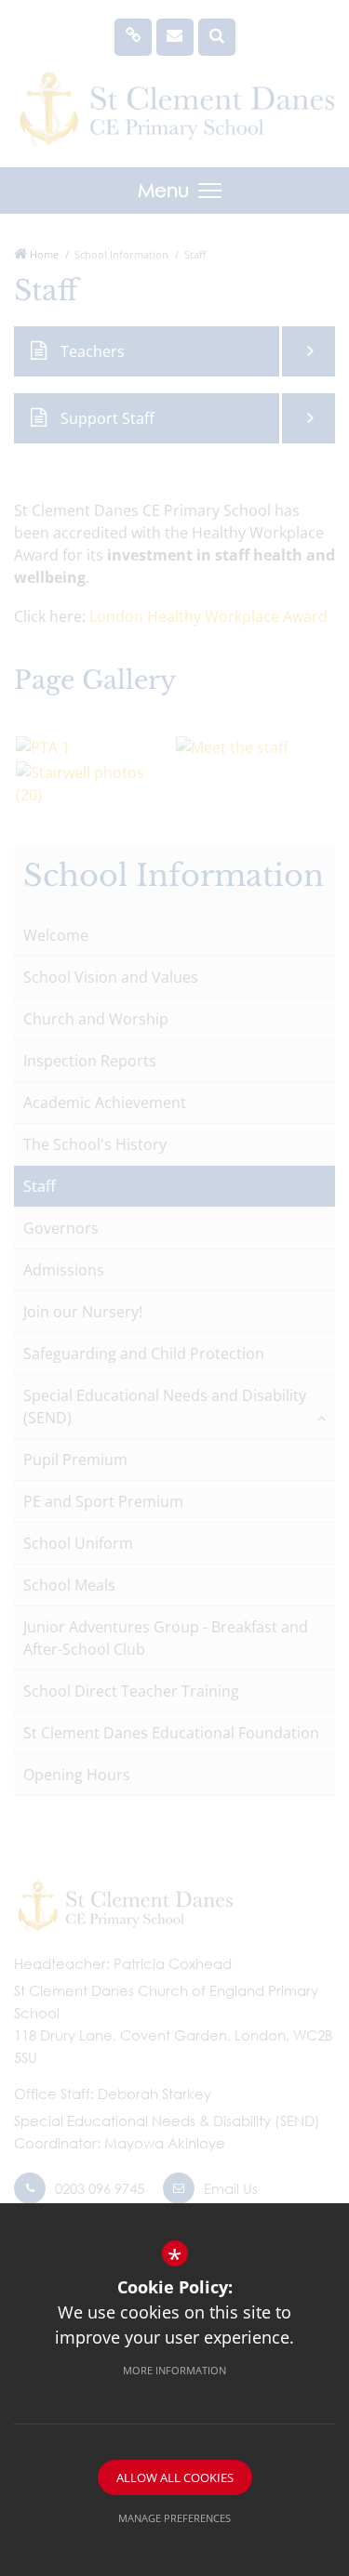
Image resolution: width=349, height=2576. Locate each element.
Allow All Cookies (175, 2477)
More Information (174, 2370)
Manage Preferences (174, 2518)
